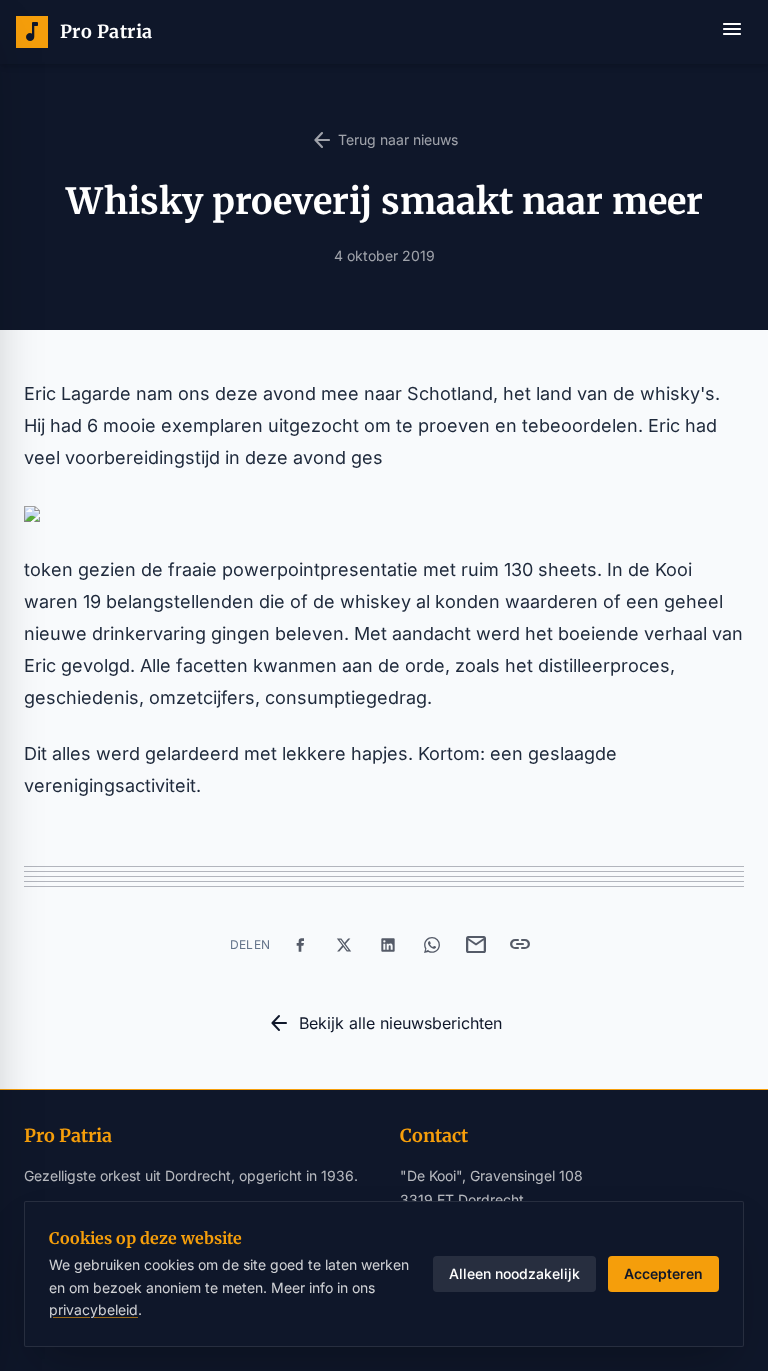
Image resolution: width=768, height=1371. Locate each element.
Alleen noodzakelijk (514, 1273)
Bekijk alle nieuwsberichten (384, 1023)
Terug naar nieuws (384, 140)
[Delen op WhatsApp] (432, 945)
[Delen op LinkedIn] (388, 945)
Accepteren (663, 1273)
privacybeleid (93, 1309)
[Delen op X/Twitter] (344, 945)
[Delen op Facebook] (300, 945)
